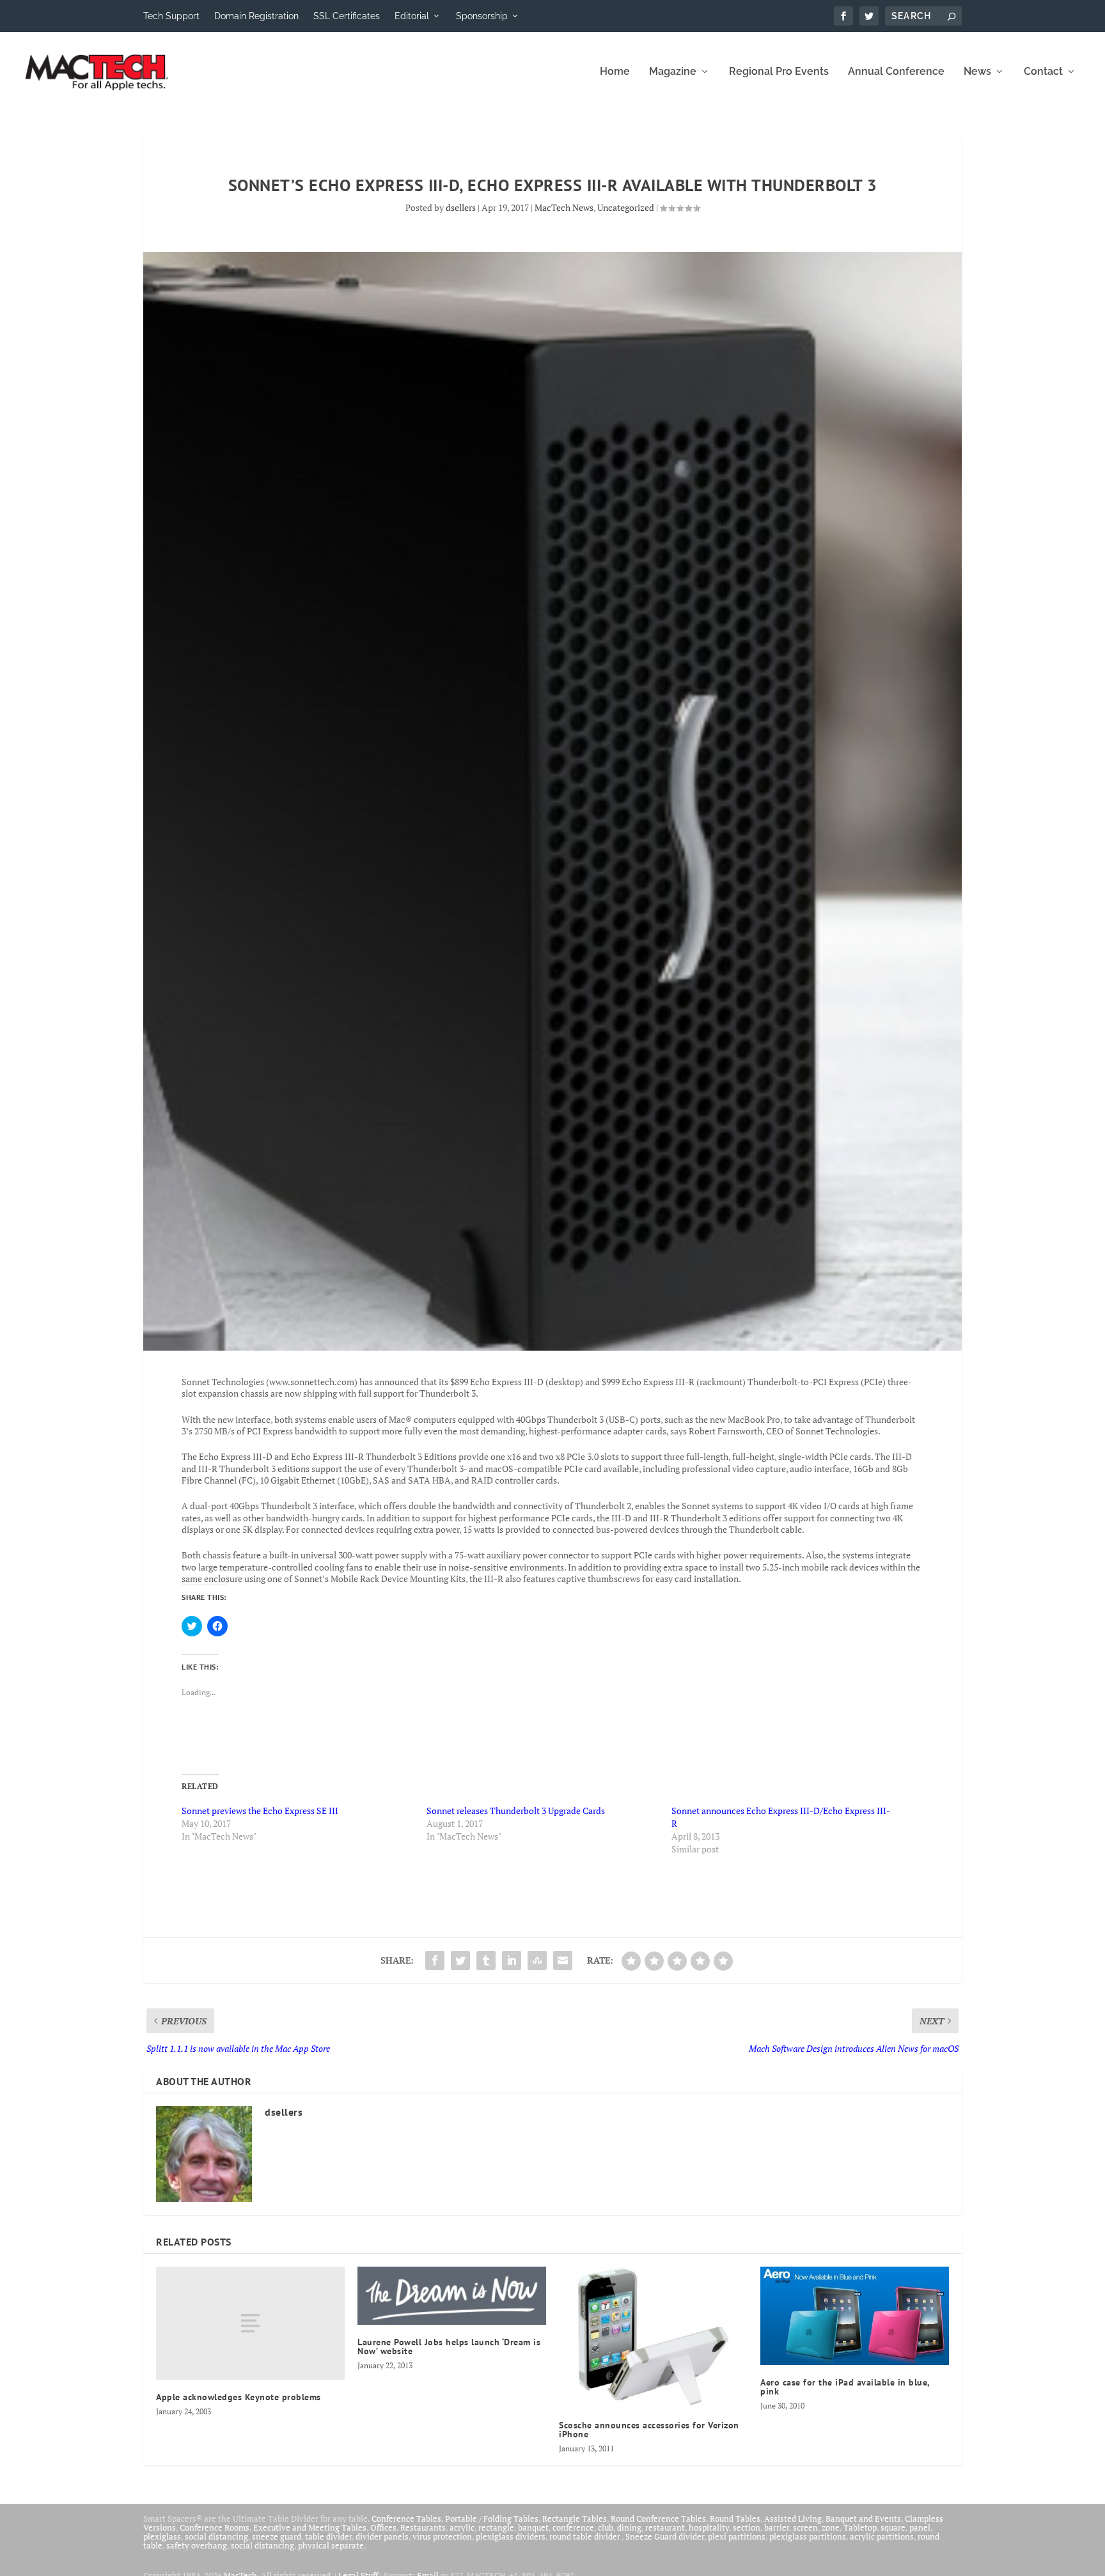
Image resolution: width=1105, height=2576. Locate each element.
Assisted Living (793, 2518)
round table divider (585, 2536)
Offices (383, 2527)
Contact (1043, 72)
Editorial (412, 16)
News (977, 72)
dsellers (461, 207)
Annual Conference (896, 72)
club (606, 2527)
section (747, 2527)
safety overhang (197, 2545)
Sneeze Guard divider (665, 2536)
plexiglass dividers (511, 2536)
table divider (328, 2536)
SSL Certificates (347, 16)
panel (920, 2527)
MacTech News (564, 207)
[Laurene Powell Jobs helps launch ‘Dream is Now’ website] (452, 2296)
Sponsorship (482, 16)
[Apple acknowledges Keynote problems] (250, 2323)
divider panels (382, 2536)
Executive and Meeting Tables (310, 2527)
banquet (533, 2527)
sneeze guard (277, 2536)
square (893, 2527)
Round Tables (735, 2518)
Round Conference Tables (658, 2518)
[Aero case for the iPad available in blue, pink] (855, 2316)
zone (831, 2527)
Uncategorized (626, 207)
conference (573, 2527)
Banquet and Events (863, 2518)
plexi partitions (737, 2536)
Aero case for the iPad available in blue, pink (845, 2387)
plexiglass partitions (808, 2536)
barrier (777, 2527)
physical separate (331, 2545)
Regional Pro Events (779, 72)
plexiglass (162, 2536)
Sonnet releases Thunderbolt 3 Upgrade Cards (516, 1811)
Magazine (673, 72)
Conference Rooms (215, 2527)
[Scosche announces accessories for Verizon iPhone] (653, 2337)
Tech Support (171, 16)
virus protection (442, 2536)
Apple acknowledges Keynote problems (239, 2397)
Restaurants (423, 2527)
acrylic (462, 2527)
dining (629, 2527)
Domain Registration (256, 16)
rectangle (496, 2527)
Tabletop (860, 2527)
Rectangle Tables (575, 2518)
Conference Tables (406, 2518)
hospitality (709, 2527)
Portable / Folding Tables (492, 2518)
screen (805, 2527)
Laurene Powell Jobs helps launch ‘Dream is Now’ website (449, 2347)
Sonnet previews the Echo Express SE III (260, 1811)
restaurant (665, 2527)
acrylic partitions (882, 2536)
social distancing (216, 2536)
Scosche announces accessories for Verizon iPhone (649, 2430)
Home (615, 72)
